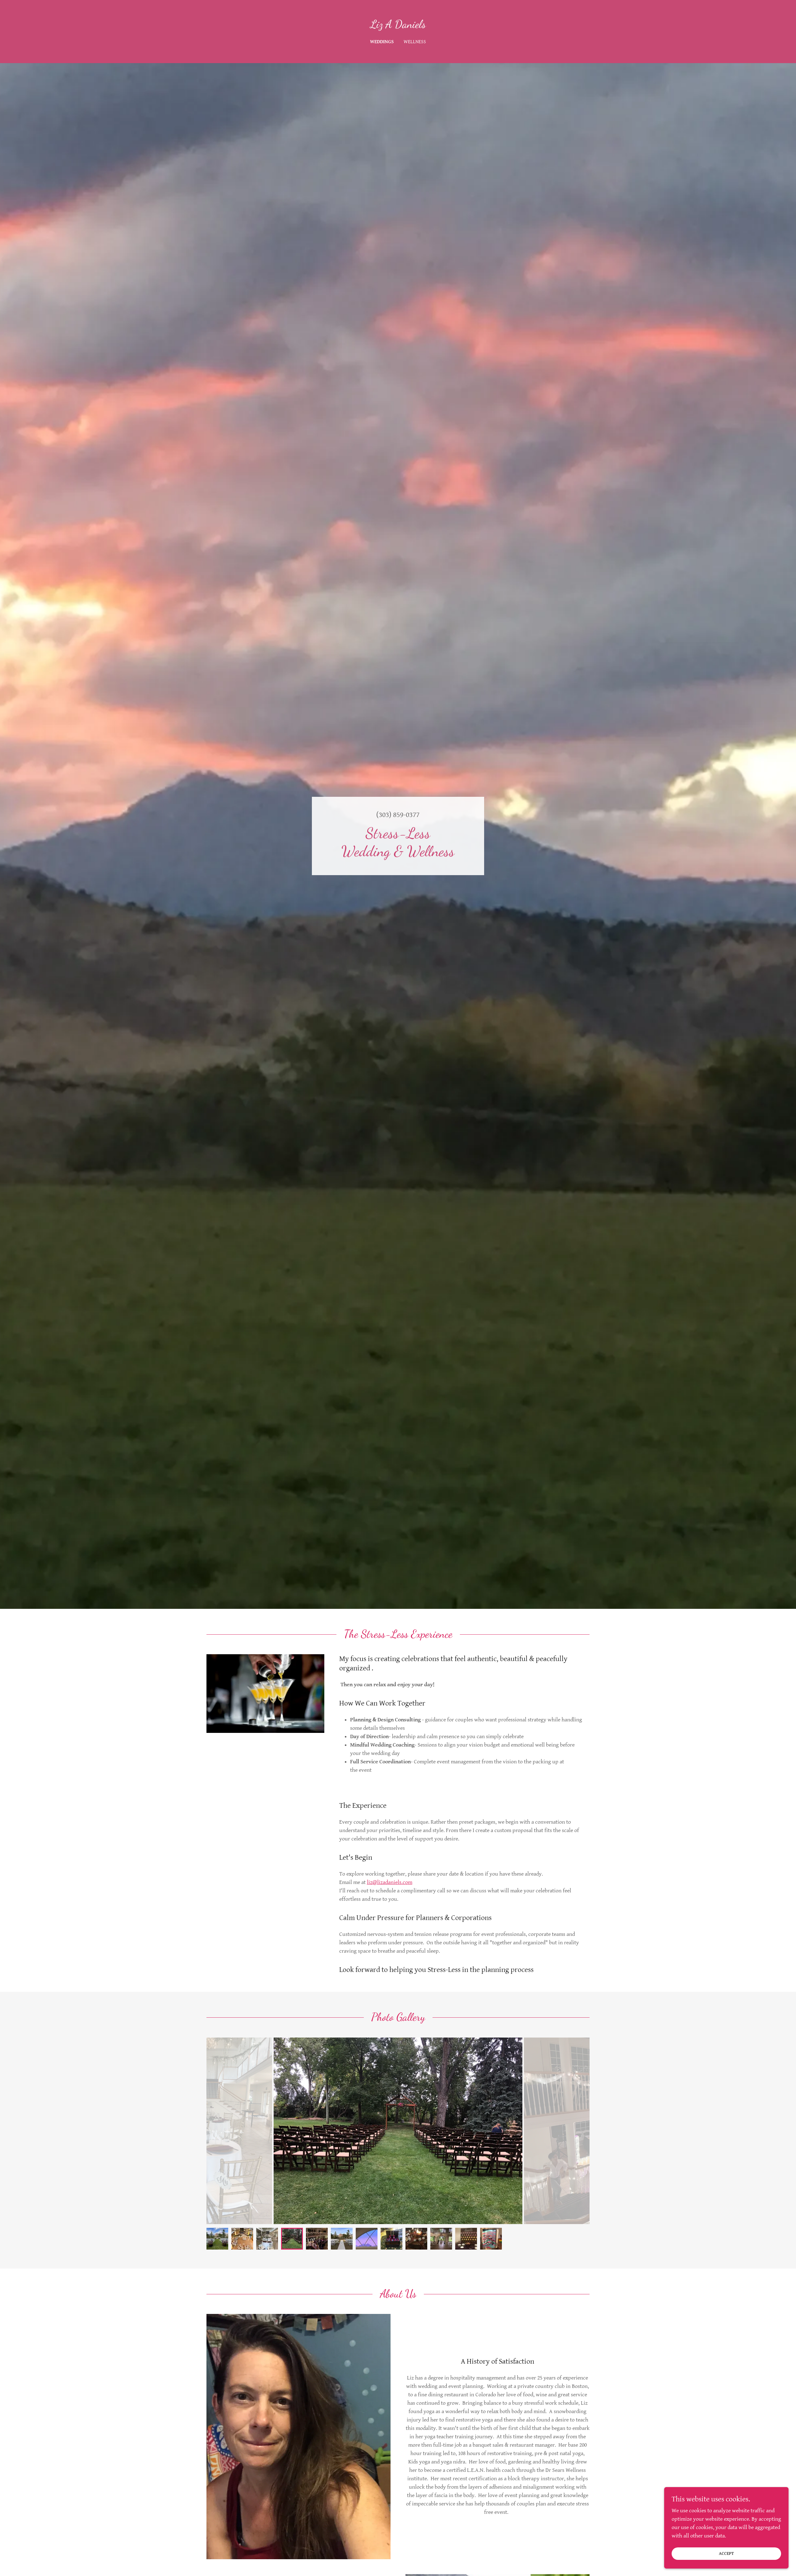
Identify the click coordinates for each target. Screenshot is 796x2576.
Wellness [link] (415, 42)
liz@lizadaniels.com (390, 1882)
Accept (726, 2554)
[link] (398, 26)
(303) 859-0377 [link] (398, 815)
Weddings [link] (382, 42)
